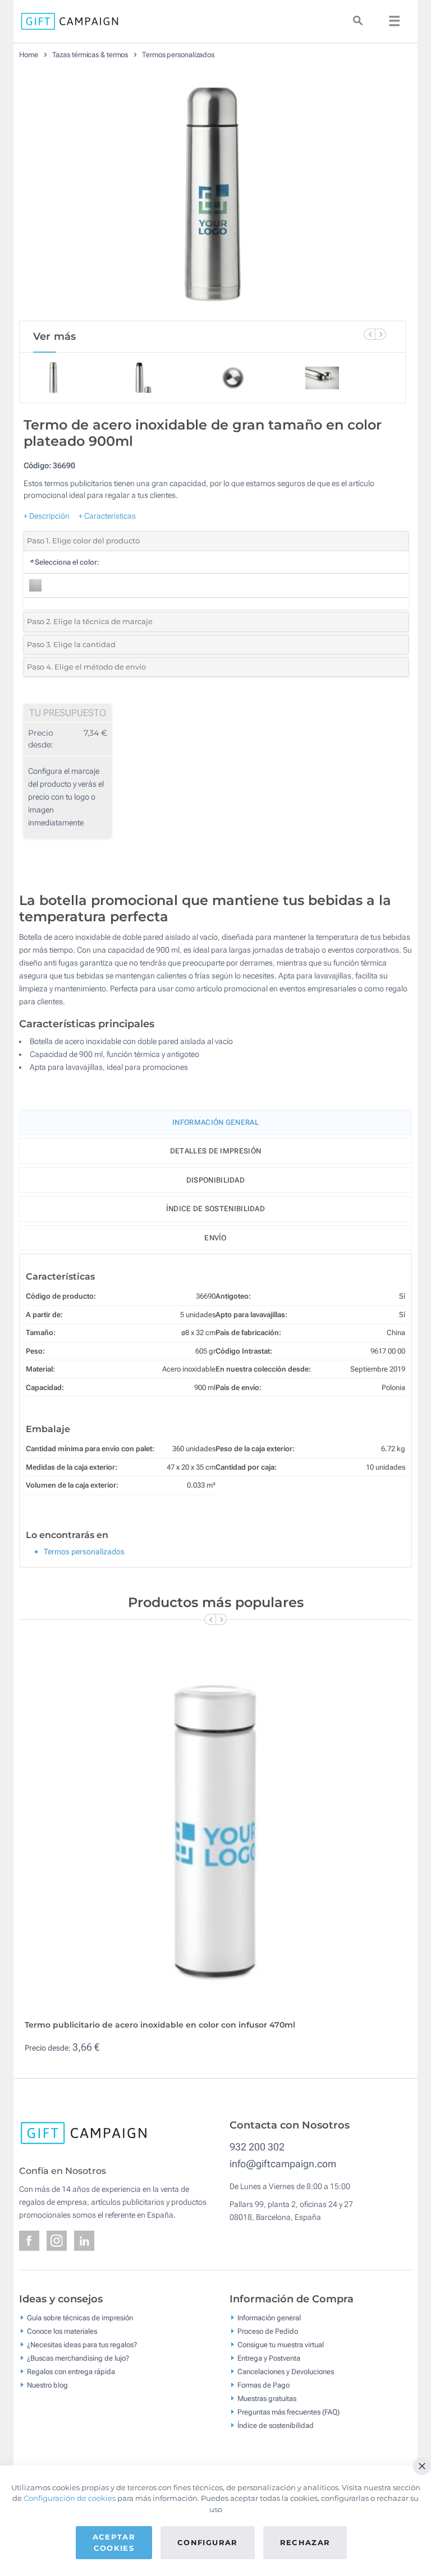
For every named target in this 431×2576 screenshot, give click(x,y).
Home (29, 55)
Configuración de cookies (70, 2498)
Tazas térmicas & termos (90, 55)
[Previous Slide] (369, 334)
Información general (269, 2318)
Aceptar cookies (114, 2542)
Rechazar (305, 2542)
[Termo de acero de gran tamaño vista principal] (213, 195)
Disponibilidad (215, 1180)
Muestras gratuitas (267, 2399)
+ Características (107, 516)
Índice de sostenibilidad (215, 1209)
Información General (215, 1122)
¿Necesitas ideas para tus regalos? (82, 2345)
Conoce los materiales (62, 2331)
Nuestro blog (47, 2385)
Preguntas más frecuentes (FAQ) (288, 2412)
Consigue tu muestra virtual (281, 2345)
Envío (215, 1238)
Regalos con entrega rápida (71, 2372)
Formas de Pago (263, 2385)
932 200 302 (257, 2147)
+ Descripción (47, 516)
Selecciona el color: (64, 562)
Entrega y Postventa (269, 2358)
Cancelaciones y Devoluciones (286, 2372)
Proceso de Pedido (268, 2331)
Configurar (208, 2542)
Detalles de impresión (215, 1151)
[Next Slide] (380, 334)
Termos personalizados (178, 55)
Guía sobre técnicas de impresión (80, 2318)
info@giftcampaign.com (283, 2164)
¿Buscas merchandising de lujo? (78, 2358)
